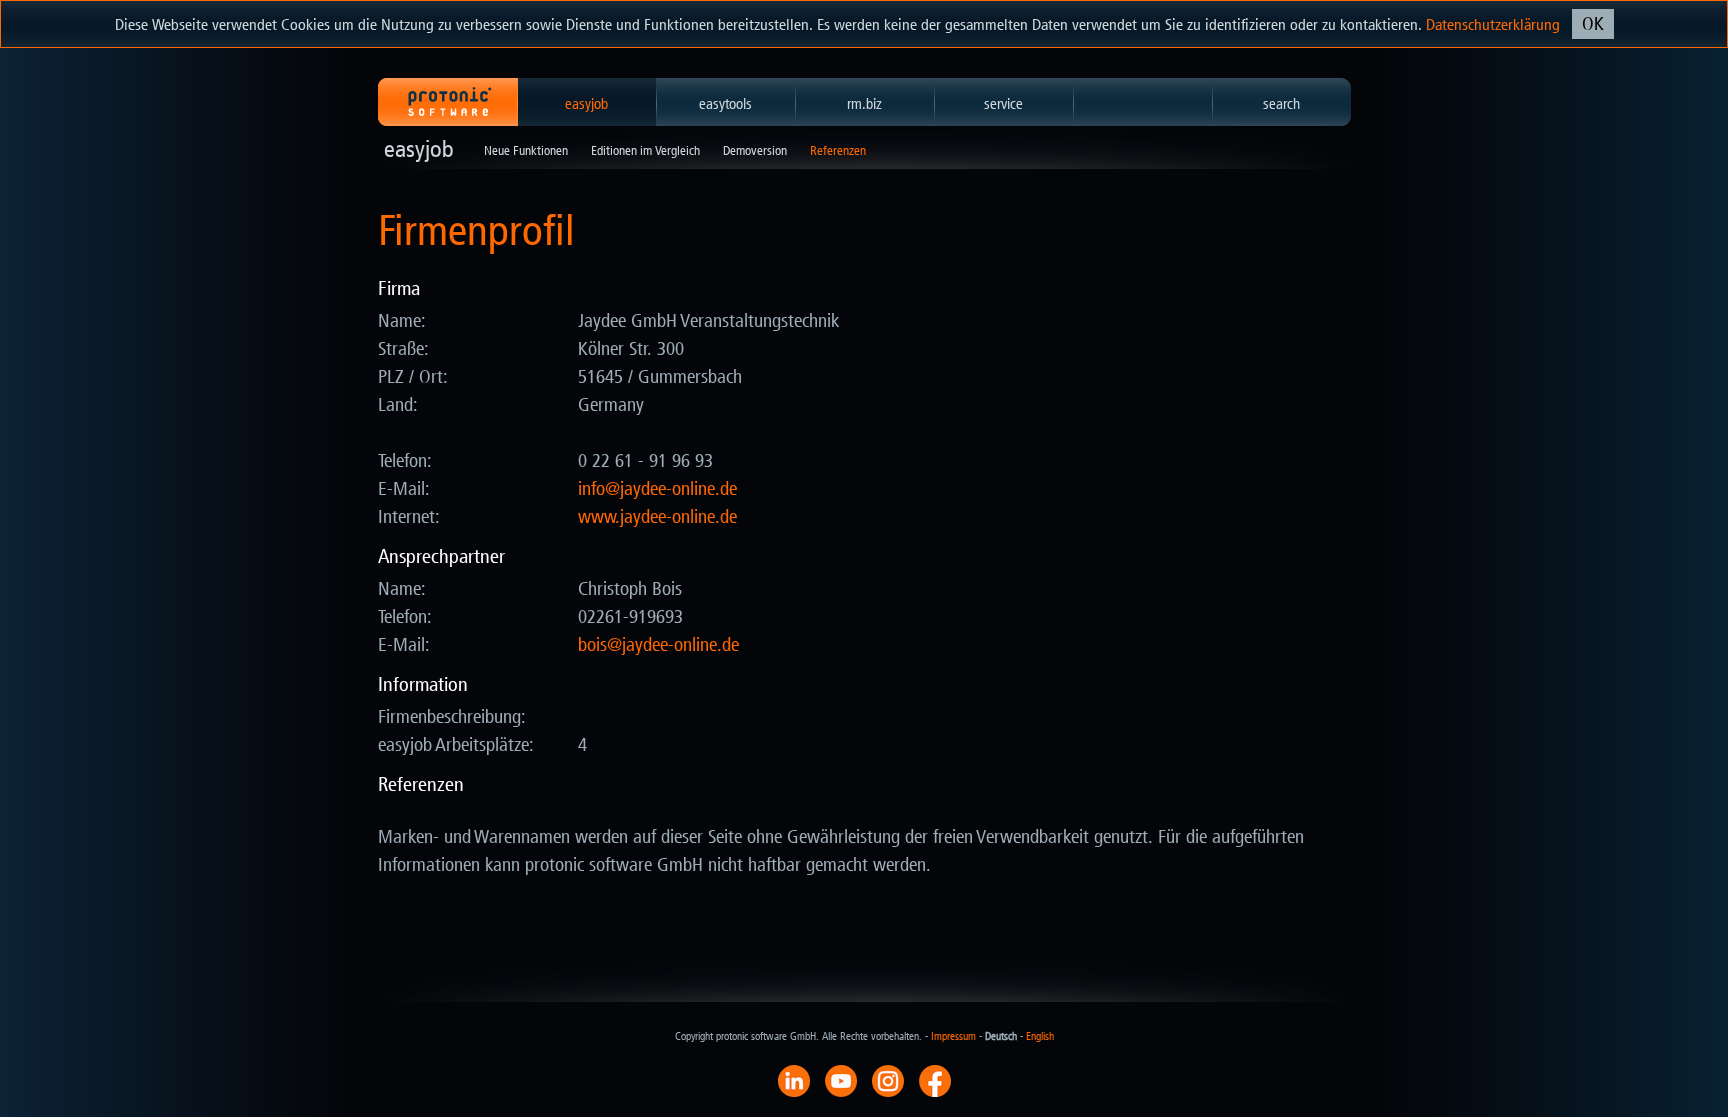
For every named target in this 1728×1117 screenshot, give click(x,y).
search (1281, 104)
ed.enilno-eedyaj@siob (658, 645)
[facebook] (935, 1080)
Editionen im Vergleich (645, 150)
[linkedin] (794, 1080)
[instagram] (888, 1080)
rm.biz (864, 104)
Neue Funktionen (526, 150)
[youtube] (841, 1080)
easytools (725, 104)
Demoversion (755, 150)
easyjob (586, 104)
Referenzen (838, 150)
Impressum (953, 1036)
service (1003, 104)
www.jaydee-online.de (657, 517)
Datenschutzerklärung (1493, 24)
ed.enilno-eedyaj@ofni (657, 489)
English (1040, 1036)
